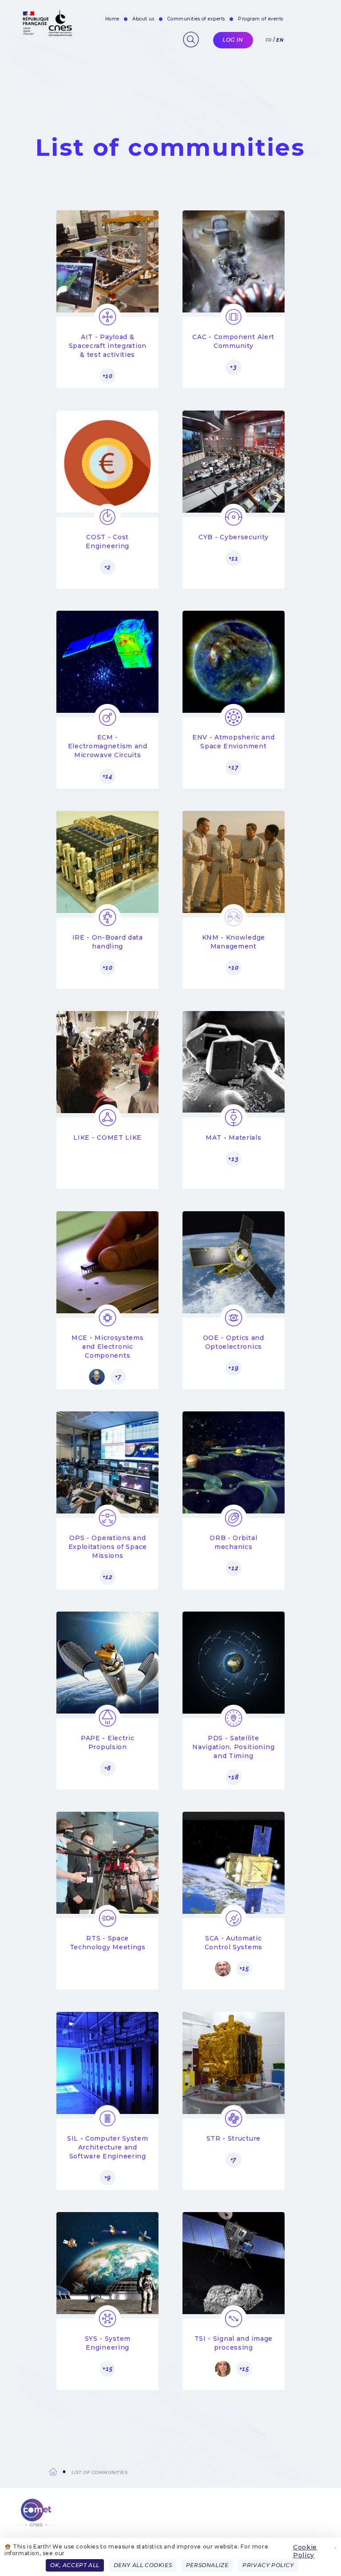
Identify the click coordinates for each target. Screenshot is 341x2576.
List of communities (100, 2472)
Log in (233, 40)
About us (143, 19)
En (280, 40)
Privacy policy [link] (268, 2565)
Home (112, 19)
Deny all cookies (143, 2565)
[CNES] (46, 34)
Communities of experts (196, 19)
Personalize (207, 2565)
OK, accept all (75, 2565)
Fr (269, 40)
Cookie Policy (305, 2551)
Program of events (261, 19)
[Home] (170, 2518)
